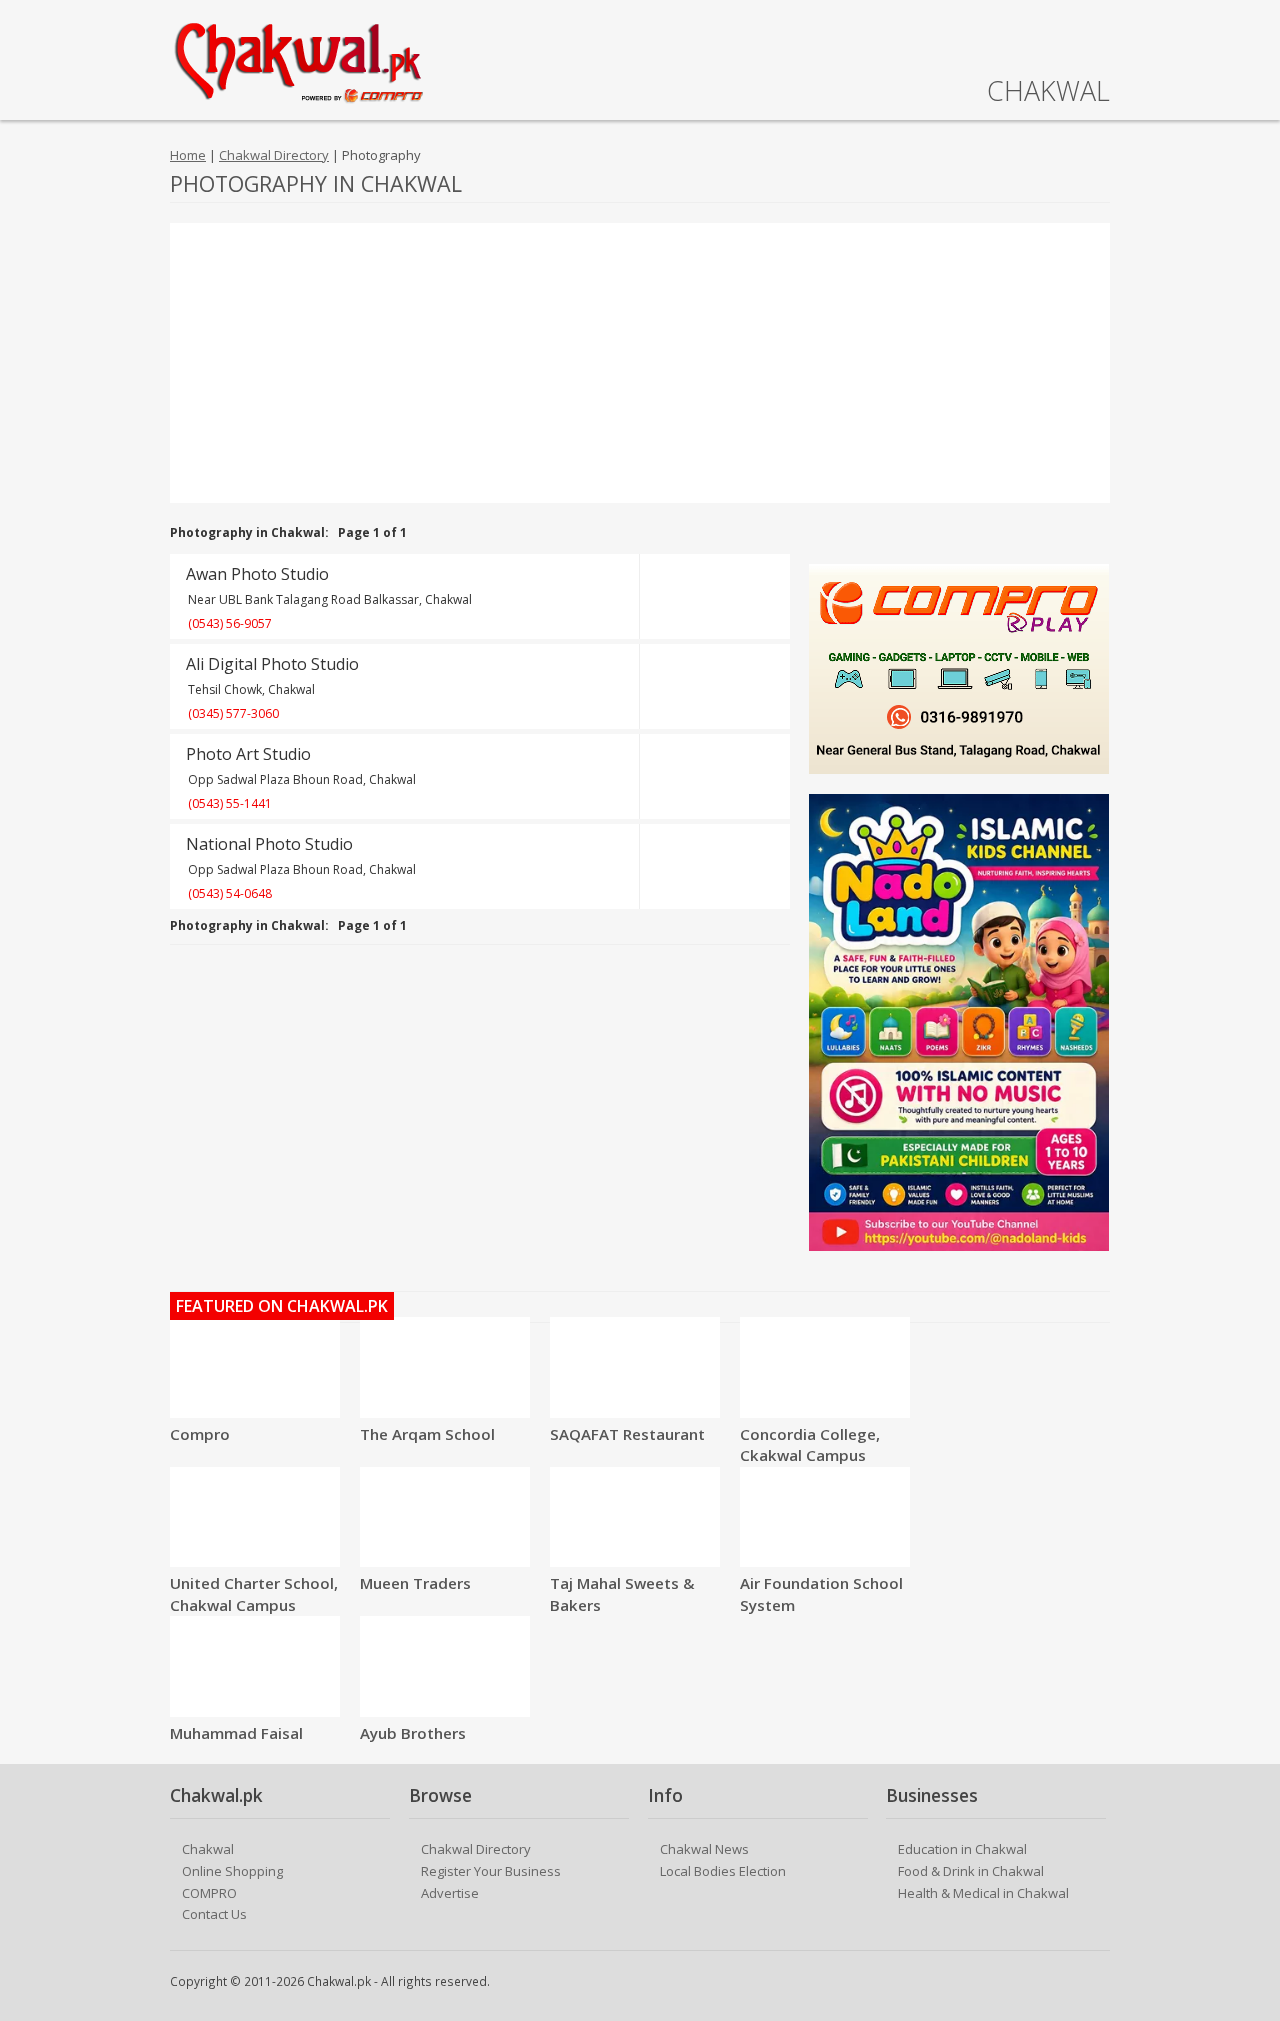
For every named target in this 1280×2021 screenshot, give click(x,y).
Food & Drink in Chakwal (971, 1871)
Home (188, 155)
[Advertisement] (640, 363)
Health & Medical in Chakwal (983, 1893)
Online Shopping (232, 1871)
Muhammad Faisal (236, 1733)
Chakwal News (704, 1849)
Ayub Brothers (413, 1733)
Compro (200, 1434)
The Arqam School (427, 1434)
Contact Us (214, 1914)
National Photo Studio (269, 844)
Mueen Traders (415, 1583)
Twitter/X (1067, 1983)
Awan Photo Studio (257, 574)
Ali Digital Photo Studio (272, 664)
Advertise (450, 1893)
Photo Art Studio (248, 754)
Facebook (1097, 1983)
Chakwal (208, 1849)
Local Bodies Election (723, 1871)
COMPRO (209, 1893)
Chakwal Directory (274, 155)
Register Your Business (491, 1871)
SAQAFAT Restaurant (627, 1434)
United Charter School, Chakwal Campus (254, 1594)
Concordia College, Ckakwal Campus (810, 1445)
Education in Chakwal (962, 1849)
